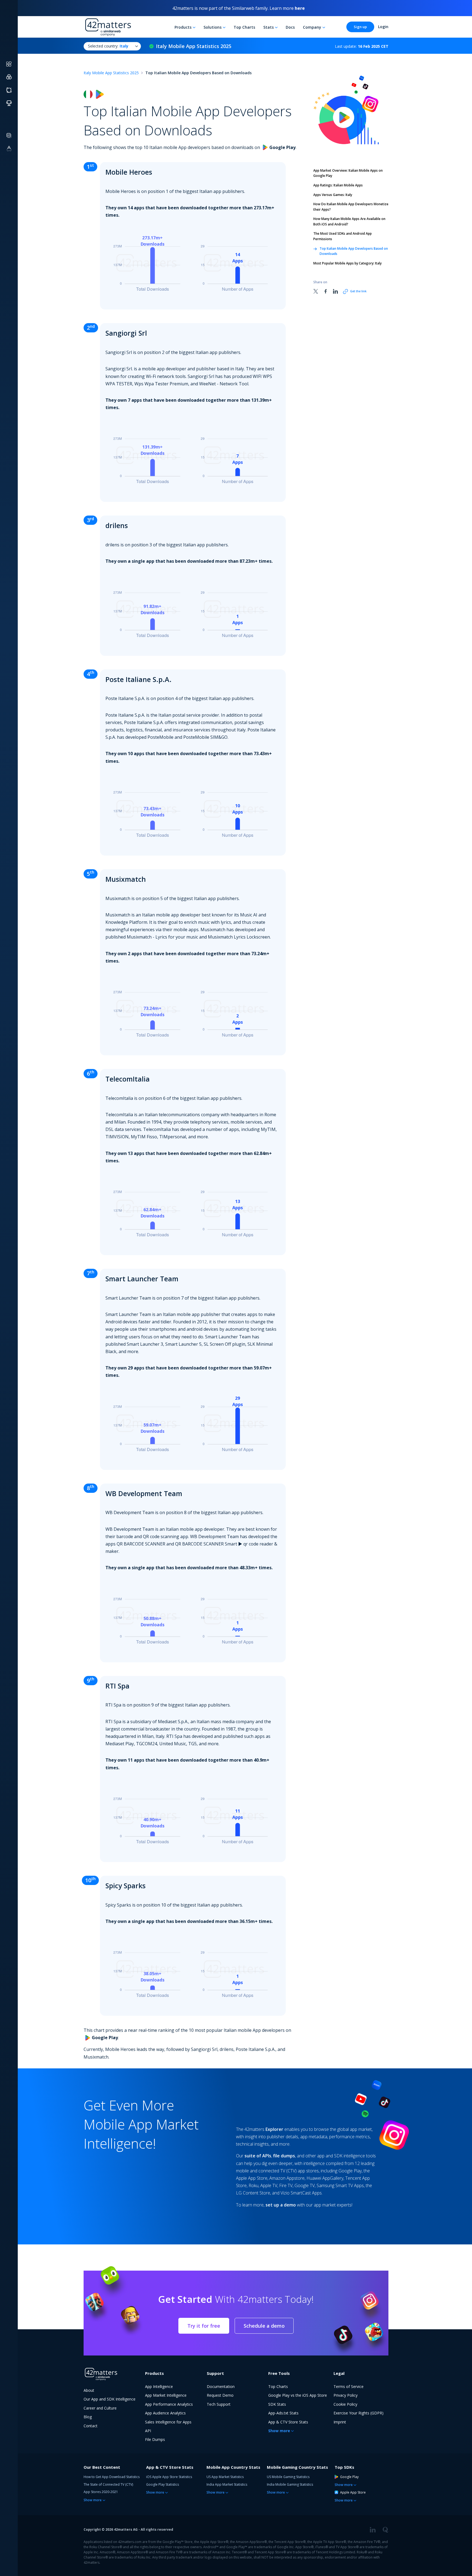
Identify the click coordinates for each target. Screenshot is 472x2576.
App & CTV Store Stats (288, 2422)
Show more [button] (279, 2431)
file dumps (284, 2156)
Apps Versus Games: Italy (333, 195)
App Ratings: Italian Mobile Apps (338, 185)
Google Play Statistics (163, 2484)
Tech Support (219, 2404)
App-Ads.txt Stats (283, 2413)
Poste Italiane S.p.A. (138, 679)
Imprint (340, 2422)
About (89, 2390)
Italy (347, 263)
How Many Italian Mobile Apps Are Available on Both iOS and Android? (349, 221)
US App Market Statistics (225, 2477)
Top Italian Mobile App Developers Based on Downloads (354, 251)
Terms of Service (349, 2386)
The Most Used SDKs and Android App (343, 236)
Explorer (274, 2129)
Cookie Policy (345, 2404)
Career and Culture (100, 2408)
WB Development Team (144, 1493)
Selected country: (108, 46)
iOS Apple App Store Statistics (169, 2477)
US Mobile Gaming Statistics (288, 2477)
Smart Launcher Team (142, 1279)
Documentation (221, 2386)
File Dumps (155, 2439)
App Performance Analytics (169, 2404)
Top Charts (244, 27)
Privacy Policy (346, 2395)
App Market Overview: (348, 173)
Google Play (349, 2477)
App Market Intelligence (166, 2395)
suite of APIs (258, 2156)
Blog (88, 2417)
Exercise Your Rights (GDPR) (359, 2413)
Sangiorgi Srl (126, 333)
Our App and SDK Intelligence (110, 2399)
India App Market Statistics (227, 2484)
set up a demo (281, 2205)
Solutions (213, 27)
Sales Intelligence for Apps (168, 2422)
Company (312, 27)
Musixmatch (126, 879)
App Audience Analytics (165, 2413)
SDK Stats (277, 2404)
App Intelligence (159, 2386)
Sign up (360, 27)
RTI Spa (117, 1686)
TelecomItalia (128, 1079)
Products (183, 27)
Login (383, 27)
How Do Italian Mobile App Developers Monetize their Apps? (351, 207)
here (300, 8)
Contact (91, 2426)
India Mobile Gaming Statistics (290, 2484)
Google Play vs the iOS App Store (298, 2395)
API (148, 2431)
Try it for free (204, 2326)
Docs (290, 27)
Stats (269, 27)
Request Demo (220, 2395)
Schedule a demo (264, 2326)
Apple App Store (353, 2492)
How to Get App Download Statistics (112, 2477)
